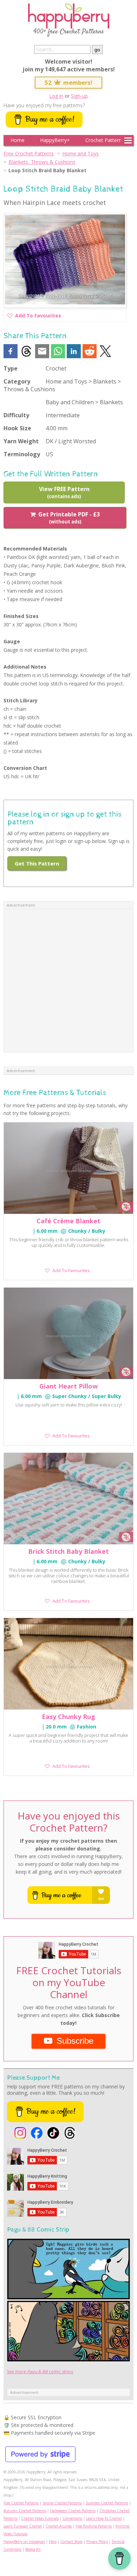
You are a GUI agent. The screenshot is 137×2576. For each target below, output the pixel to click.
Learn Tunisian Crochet (23, 2526)
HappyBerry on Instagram (24, 2542)
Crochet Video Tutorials (40, 2518)
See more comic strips (40, 2372)
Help (53, 2542)
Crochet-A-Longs (59, 2526)
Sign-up (79, 96)
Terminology (22, 454)
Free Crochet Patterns (29, 153)
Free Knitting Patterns (94, 2526)
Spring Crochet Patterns (62, 2503)
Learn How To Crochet (104, 2518)
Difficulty (16, 415)
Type (11, 368)
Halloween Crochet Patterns (73, 2511)
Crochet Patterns (105, 140)
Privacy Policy (97, 2542)
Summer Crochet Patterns (107, 2503)
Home (18, 140)
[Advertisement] (68, 981)
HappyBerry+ (55, 140)
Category (17, 381)
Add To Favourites (38, 317)
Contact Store (71, 2542)
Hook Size (17, 428)
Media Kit (33, 2549)
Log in (56, 96)
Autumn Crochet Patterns (25, 2511)
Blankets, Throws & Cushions (42, 162)
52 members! (68, 82)
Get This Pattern (37, 863)
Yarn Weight (21, 441)
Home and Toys (80, 153)
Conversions (72, 2518)
